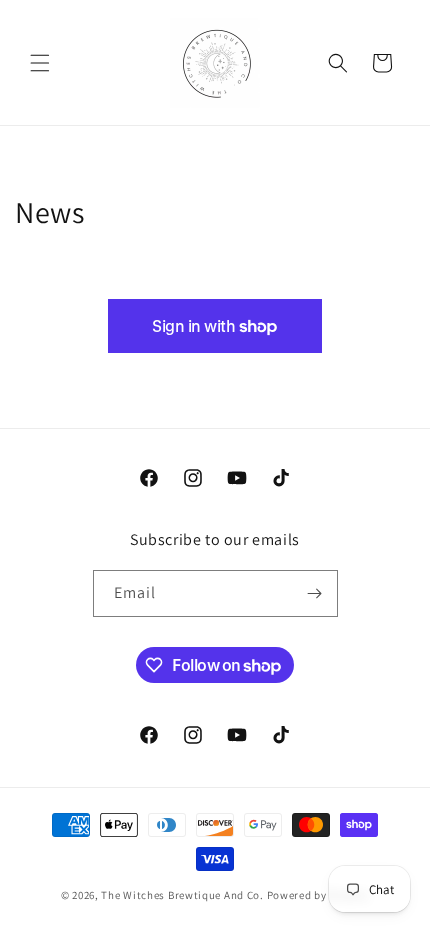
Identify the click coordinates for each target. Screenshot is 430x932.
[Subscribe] (315, 593)
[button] (40, 63)
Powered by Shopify (318, 895)
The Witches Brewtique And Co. (182, 895)
